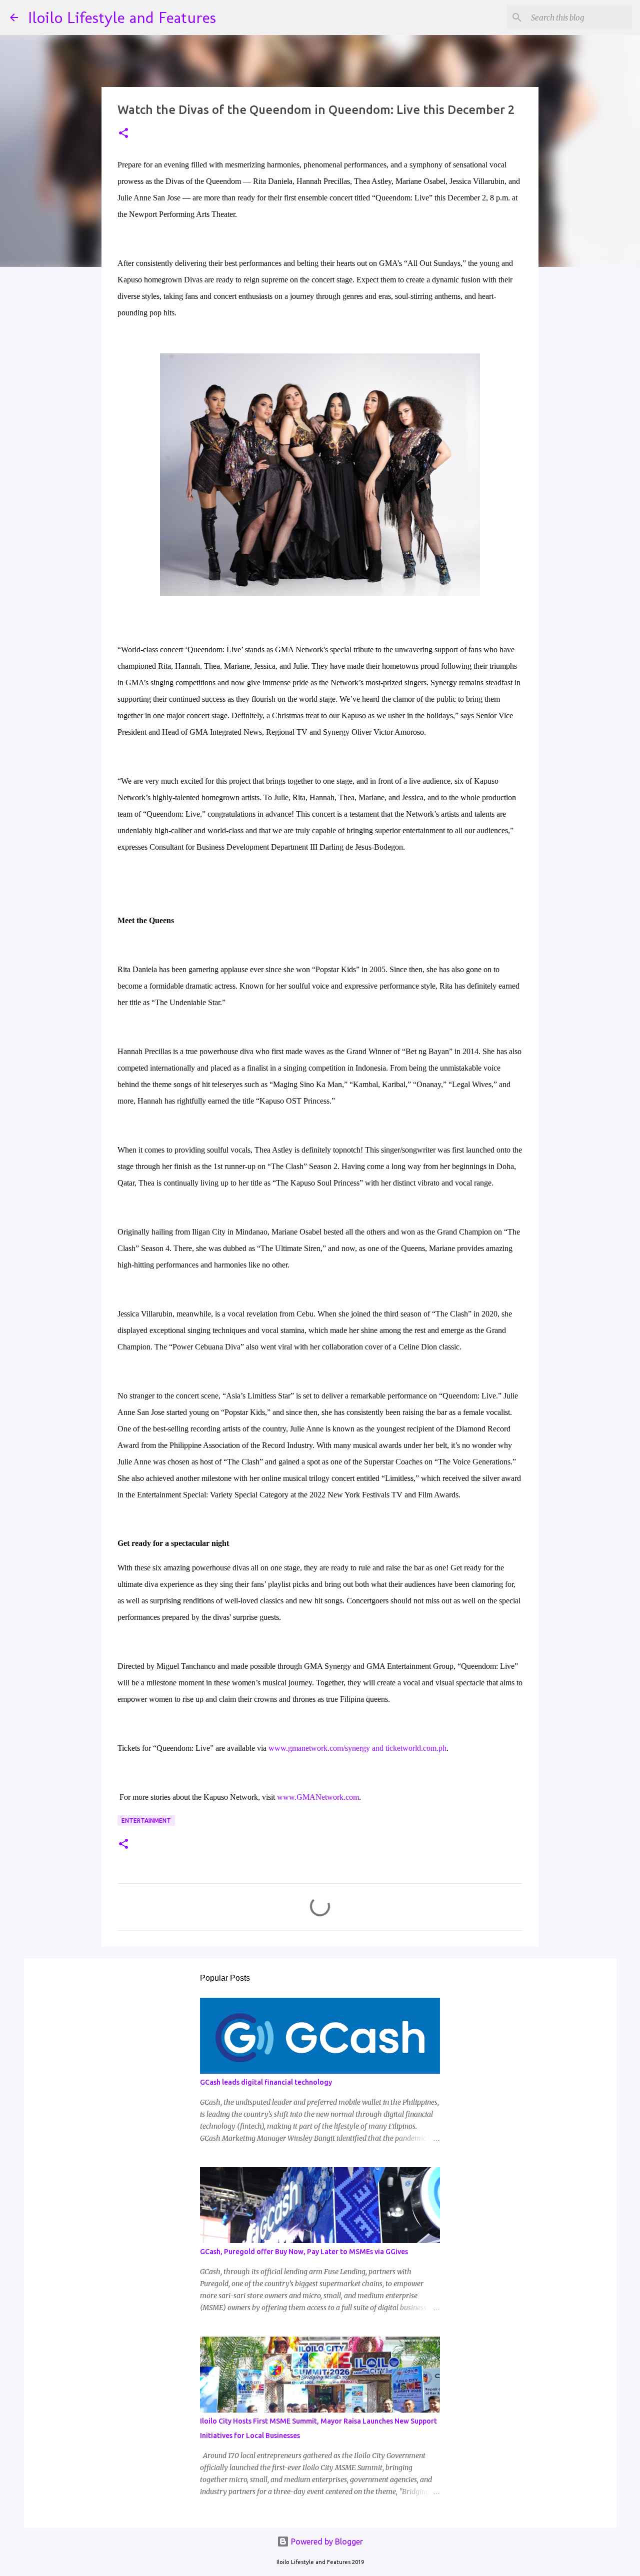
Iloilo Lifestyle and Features (122, 17)
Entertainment (146, 1821)
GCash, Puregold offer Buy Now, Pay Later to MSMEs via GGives (304, 2252)
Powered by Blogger (326, 2542)
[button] (123, 134)
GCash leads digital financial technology (266, 2082)
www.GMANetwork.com (318, 1797)
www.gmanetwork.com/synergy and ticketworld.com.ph (356, 1748)
